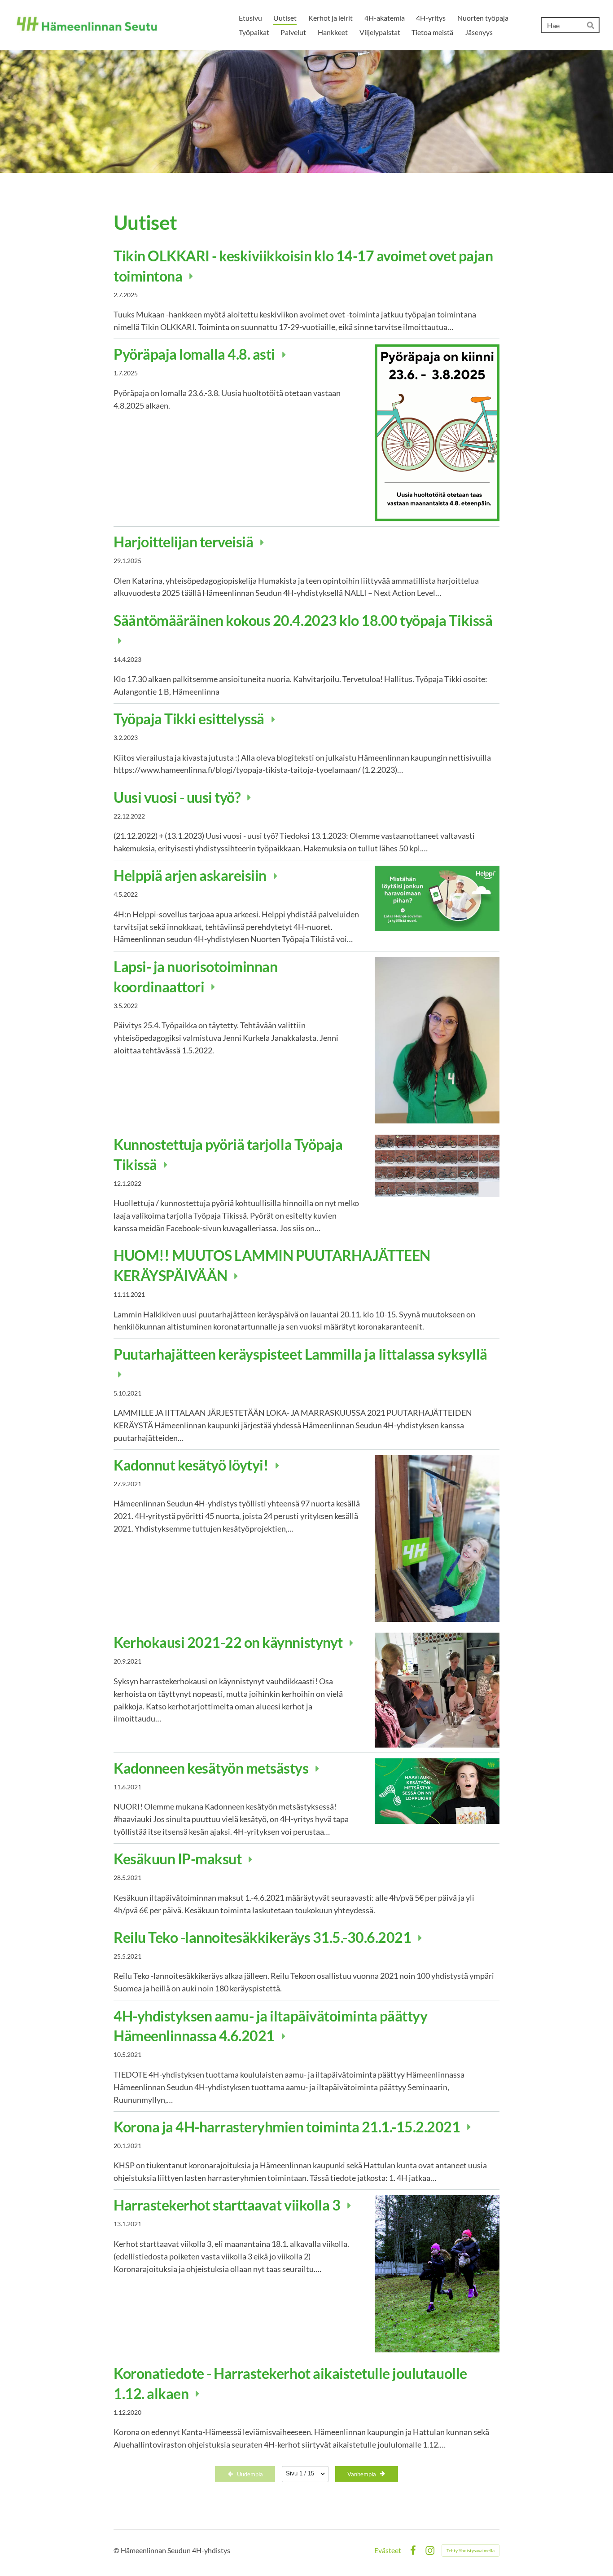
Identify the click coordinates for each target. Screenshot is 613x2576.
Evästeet (388, 2550)
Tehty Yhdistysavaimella (471, 2550)
